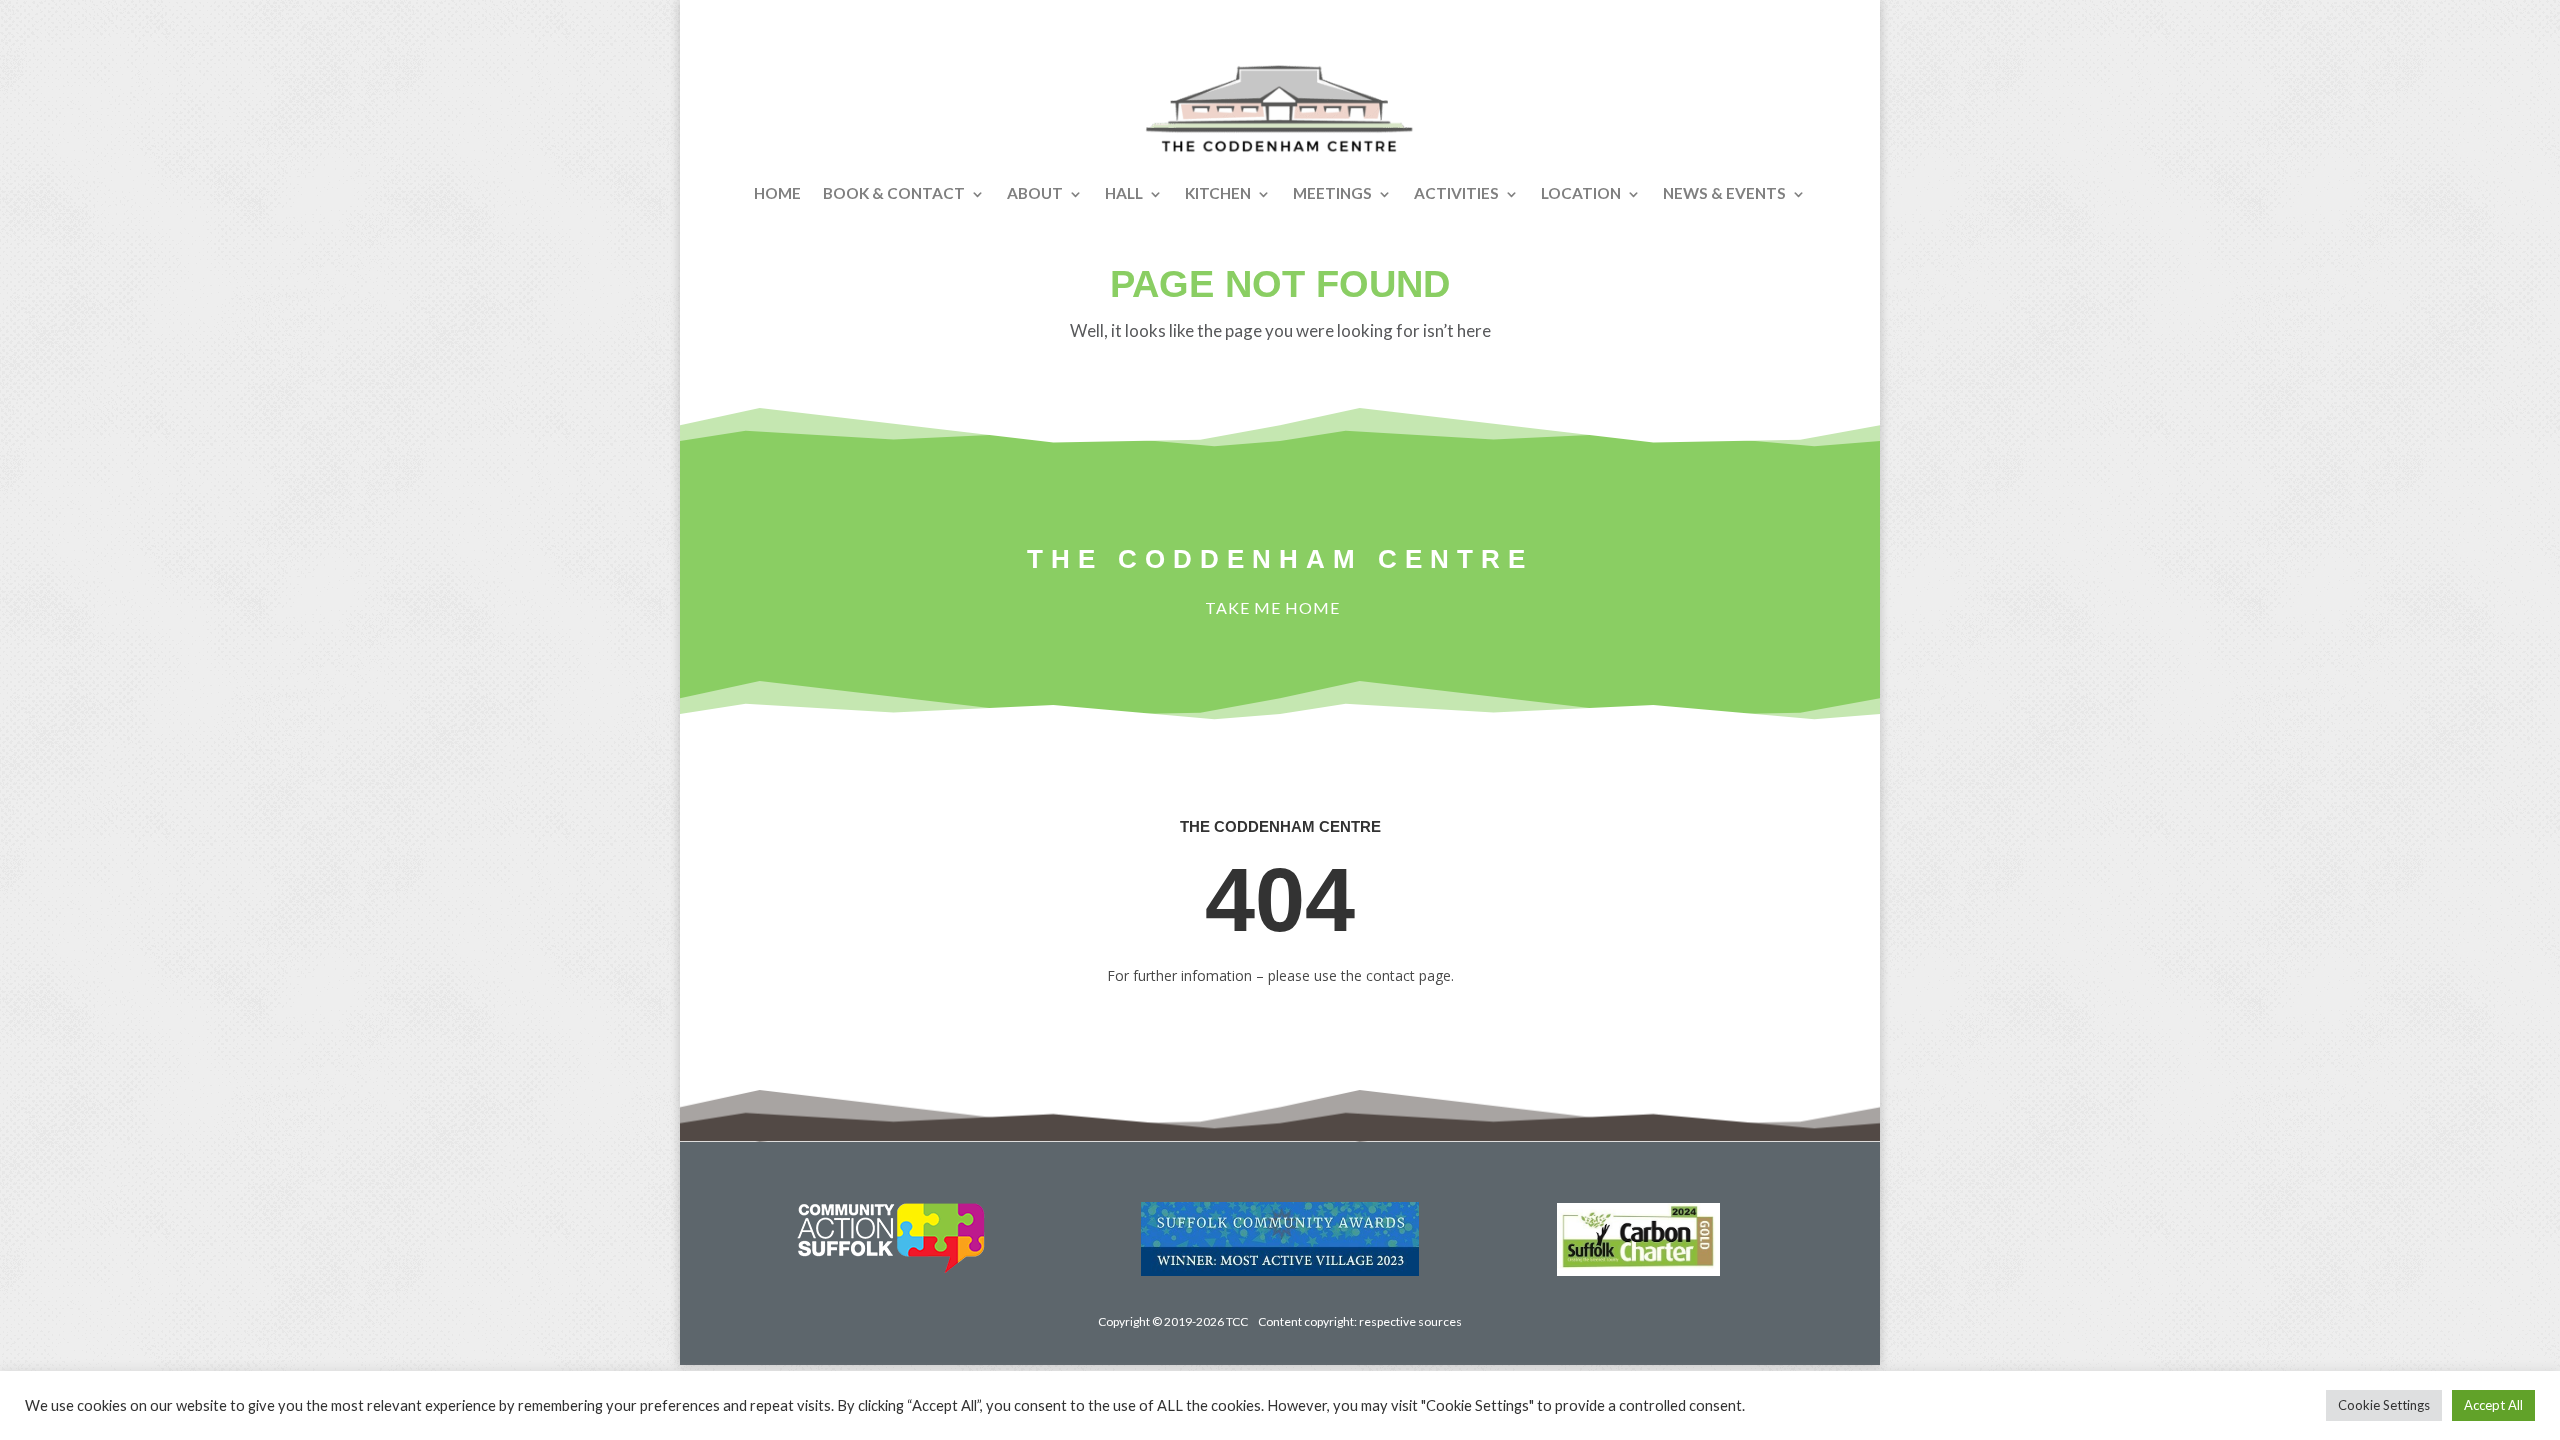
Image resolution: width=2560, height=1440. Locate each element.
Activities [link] (1456, 193)
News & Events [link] (1724, 193)
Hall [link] (1124, 193)
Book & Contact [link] (894, 193)
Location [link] (1581, 193)
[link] (1280, 109)
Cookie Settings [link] (2384, 1405)
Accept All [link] (2493, 1405)
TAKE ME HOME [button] (1272, 607)
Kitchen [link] (1218, 193)
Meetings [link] (1332, 193)
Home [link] (777, 193)
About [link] (1035, 193)
